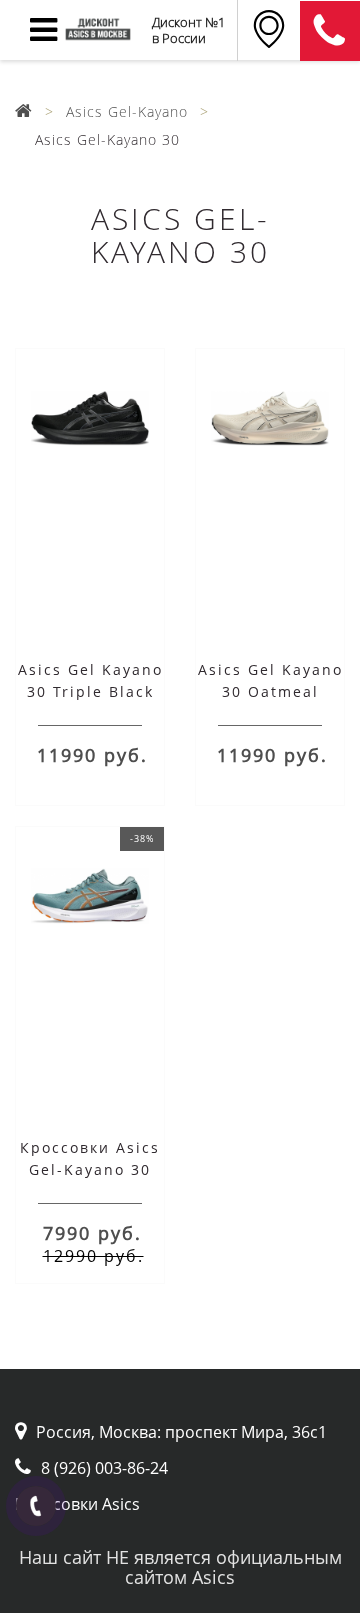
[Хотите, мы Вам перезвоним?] (36, 1506)
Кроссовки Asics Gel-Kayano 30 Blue (90, 1169)
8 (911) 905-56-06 (330, 31)
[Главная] (24, 111)
